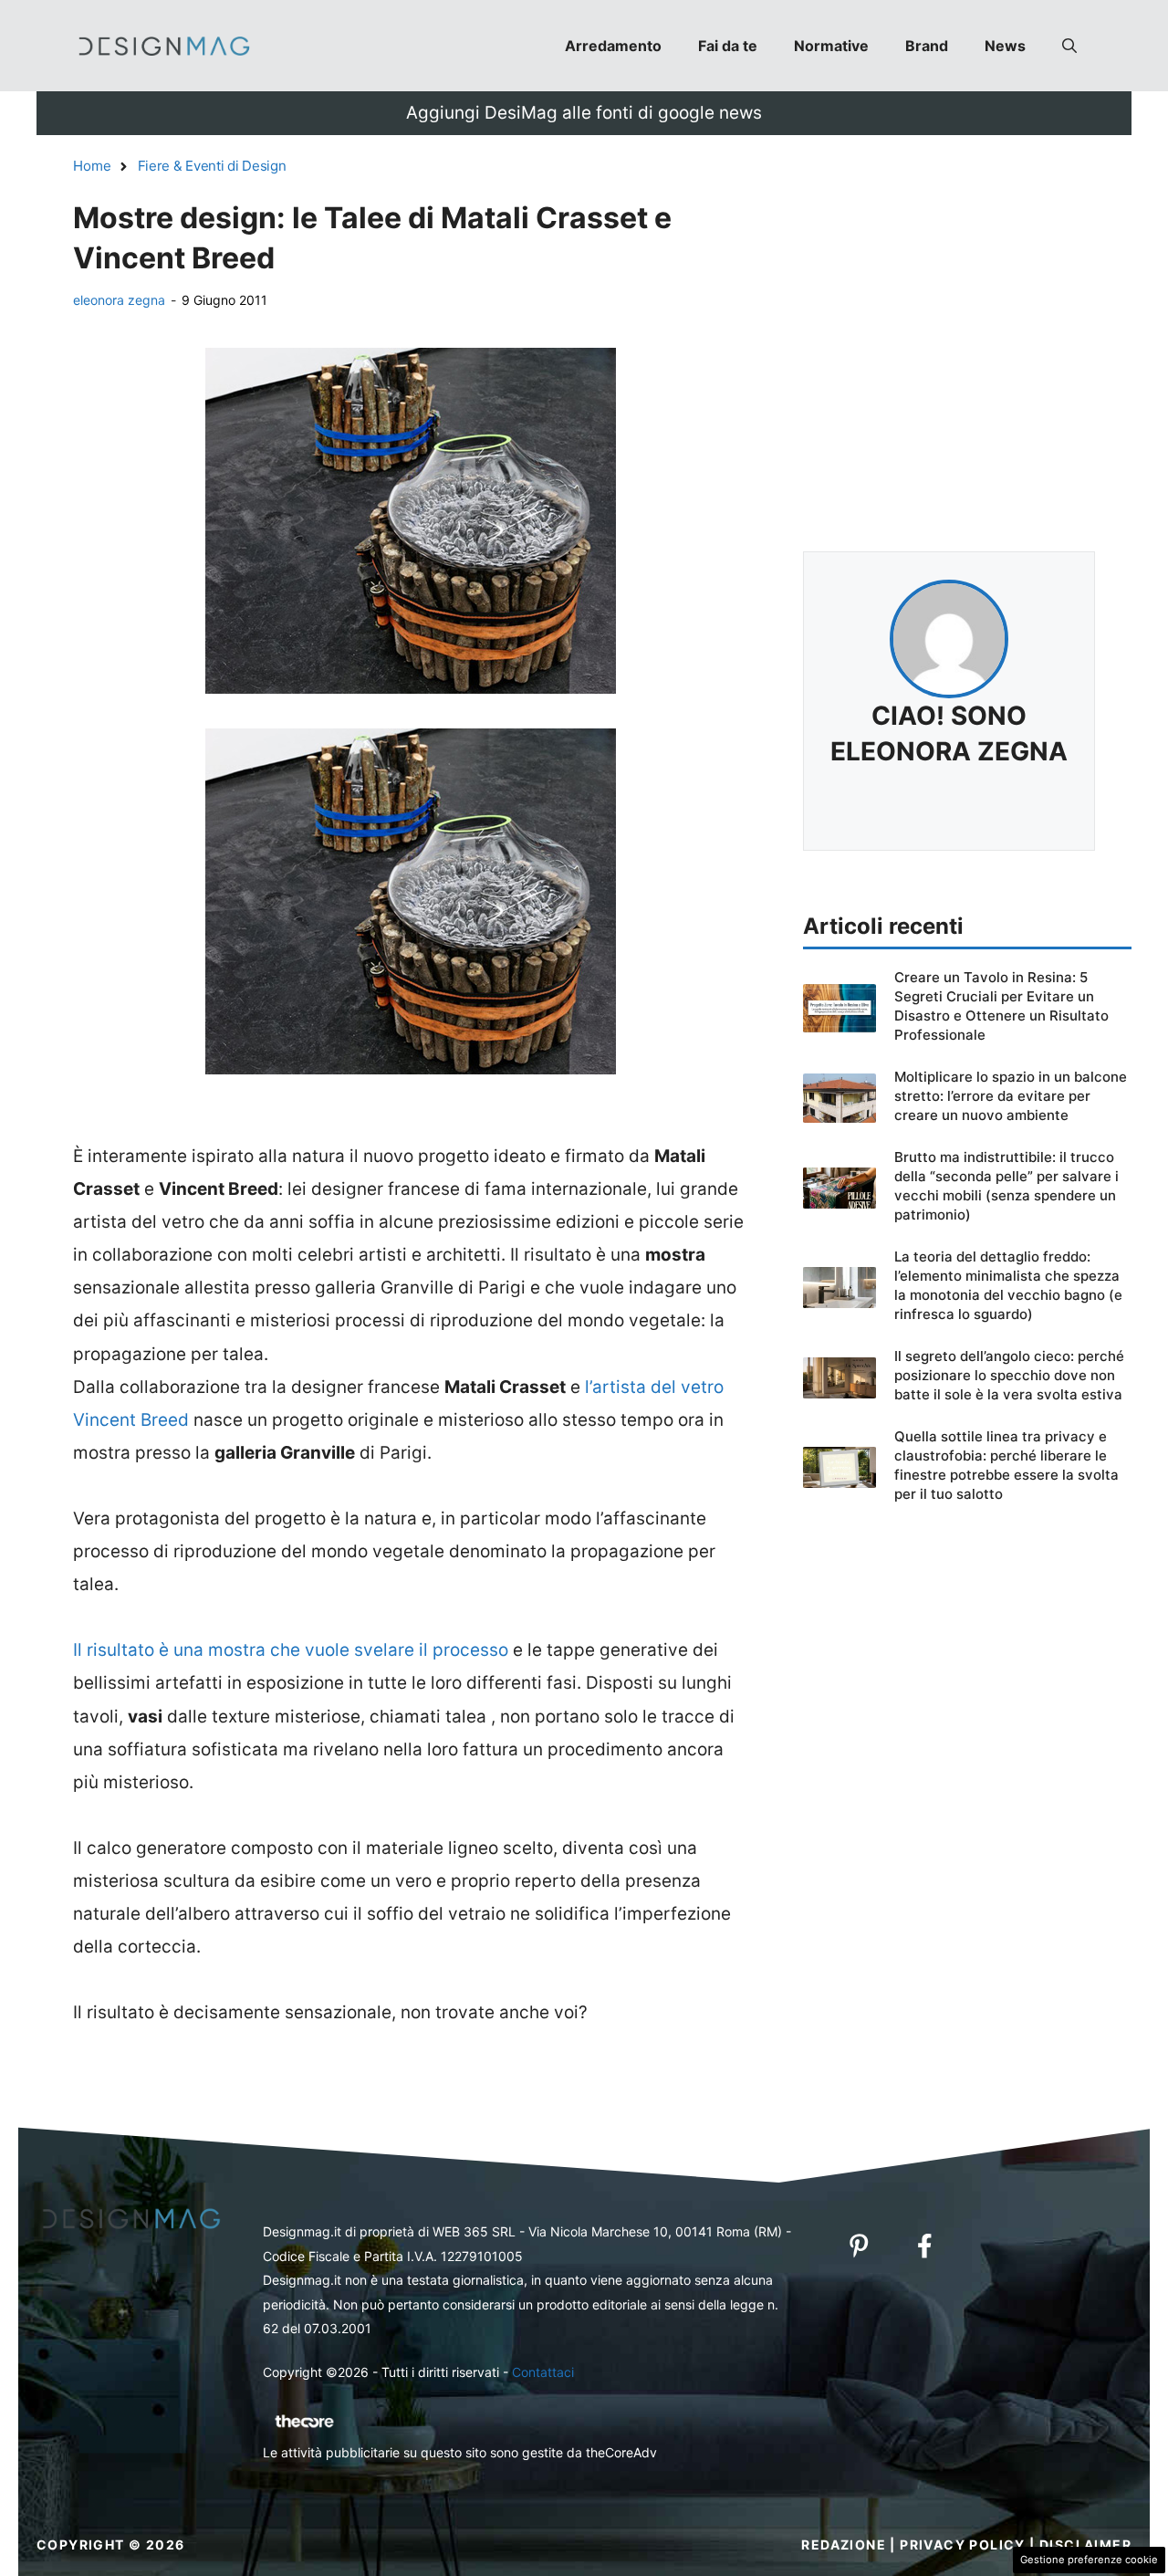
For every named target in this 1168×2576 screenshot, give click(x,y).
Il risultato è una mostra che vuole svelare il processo (291, 1650)
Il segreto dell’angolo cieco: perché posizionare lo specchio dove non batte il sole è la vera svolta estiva (1009, 1375)
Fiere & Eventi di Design (212, 166)
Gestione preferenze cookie (1089, 2560)
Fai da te (728, 46)
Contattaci (543, 2372)
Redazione (844, 2545)
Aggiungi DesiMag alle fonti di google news (584, 113)
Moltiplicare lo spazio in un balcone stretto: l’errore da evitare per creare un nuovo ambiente (1011, 1096)
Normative (831, 46)
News (1005, 46)
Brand (927, 46)
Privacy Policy (963, 2545)
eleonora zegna (119, 300)
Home (92, 166)
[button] (1069, 46)
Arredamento (613, 46)
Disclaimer (1085, 2545)
